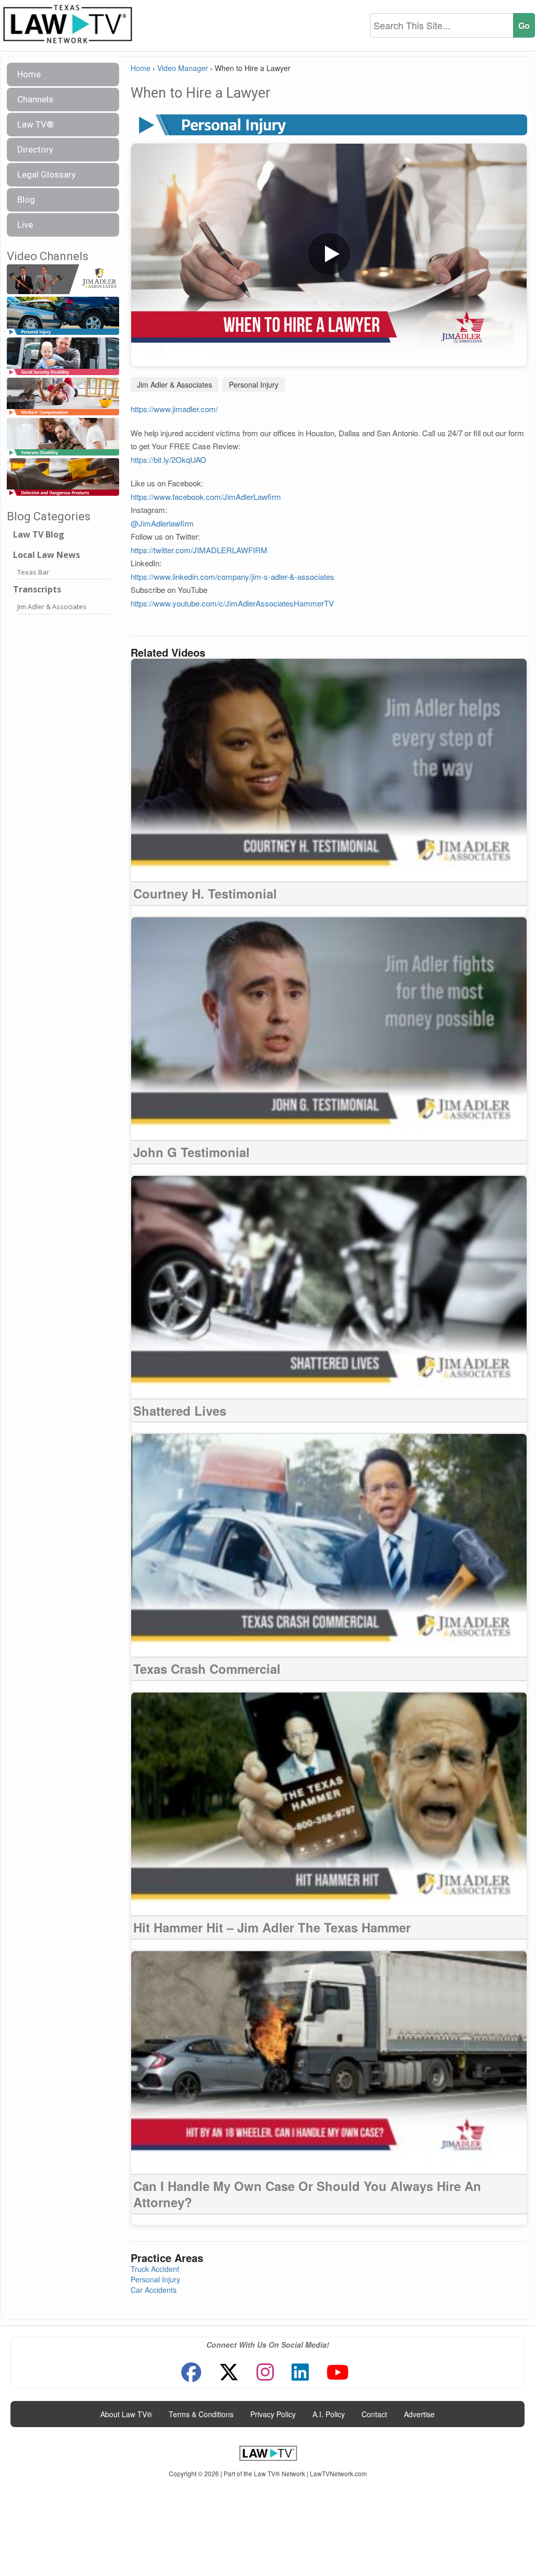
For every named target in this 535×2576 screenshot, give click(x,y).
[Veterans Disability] (63, 437)
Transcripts (37, 589)
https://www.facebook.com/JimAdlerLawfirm (206, 497)
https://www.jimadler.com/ (174, 409)
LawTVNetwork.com (338, 2473)
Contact (374, 2414)
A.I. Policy (329, 2414)
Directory (35, 149)
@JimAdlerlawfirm (162, 523)
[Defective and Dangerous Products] (63, 477)
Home (29, 74)
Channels (35, 99)
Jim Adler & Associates (52, 607)
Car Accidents (154, 2290)
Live (25, 225)
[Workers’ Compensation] (63, 397)
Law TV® (36, 124)
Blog (26, 200)
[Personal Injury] (63, 316)
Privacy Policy (273, 2414)
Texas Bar (33, 572)
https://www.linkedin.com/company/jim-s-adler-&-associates (232, 576)
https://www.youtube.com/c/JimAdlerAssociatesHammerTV (233, 603)
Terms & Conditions (201, 2414)
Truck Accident (155, 2269)
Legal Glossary (46, 174)
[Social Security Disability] (63, 357)
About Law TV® (126, 2414)
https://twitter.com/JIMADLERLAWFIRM (199, 550)
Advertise (419, 2414)
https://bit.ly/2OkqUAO (168, 459)
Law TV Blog (39, 534)
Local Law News (46, 555)
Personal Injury (254, 384)
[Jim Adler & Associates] (63, 280)
